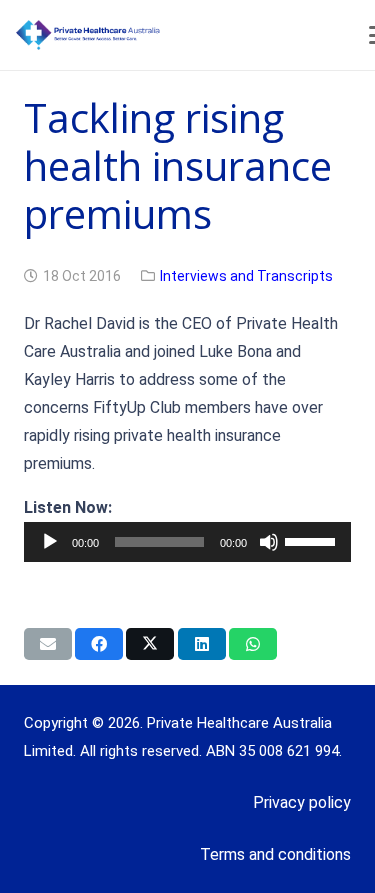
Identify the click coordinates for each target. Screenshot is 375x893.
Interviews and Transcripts (246, 276)
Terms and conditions (275, 854)
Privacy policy (302, 802)
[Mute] (269, 542)
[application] (187, 542)
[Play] (50, 542)
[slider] (313, 540)
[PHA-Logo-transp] (166, 35)
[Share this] (99, 644)
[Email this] (48, 644)
